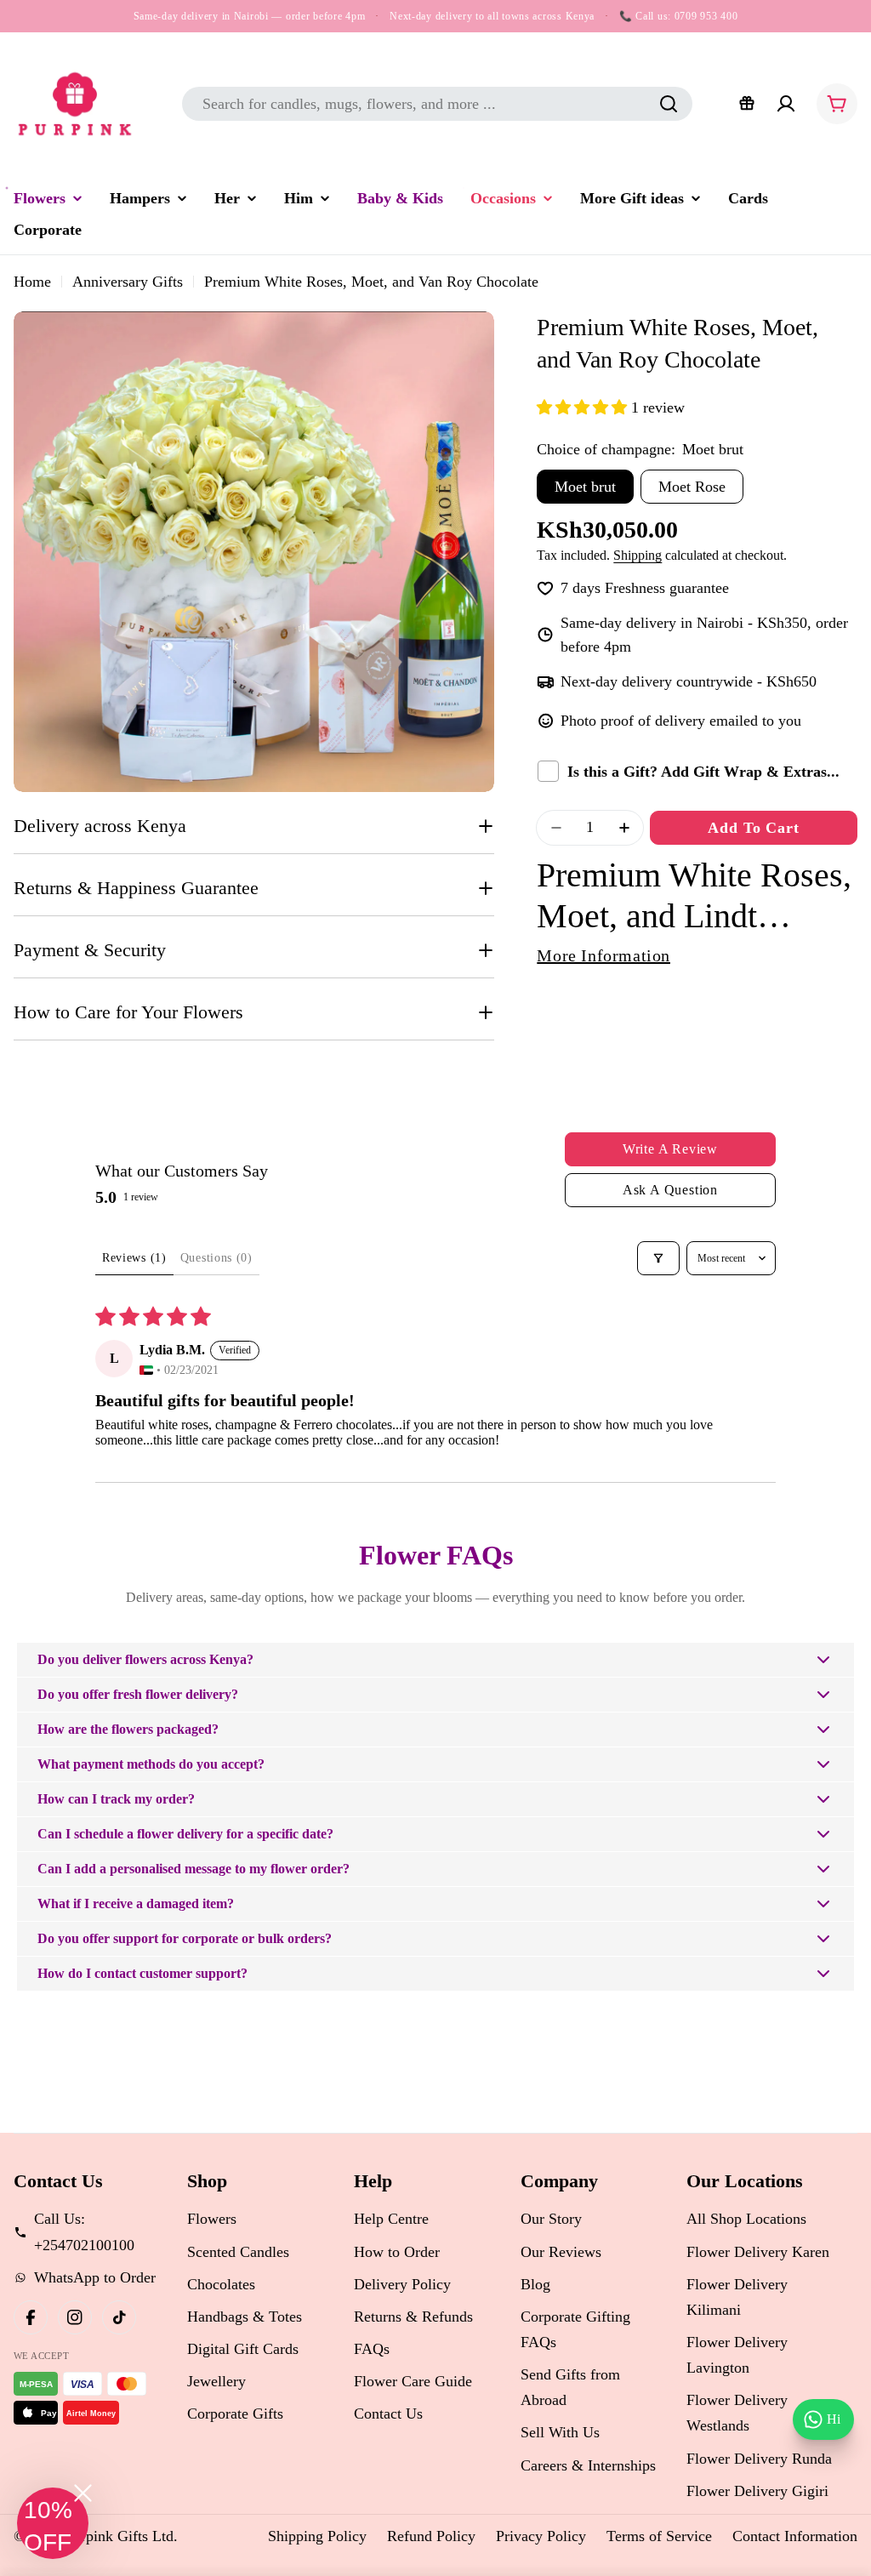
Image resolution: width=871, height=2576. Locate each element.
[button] (584, 407)
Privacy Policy (541, 2536)
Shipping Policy (317, 2536)
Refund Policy (431, 2536)
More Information (603, 955)
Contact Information (795, 2536)
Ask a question (670, 1190)
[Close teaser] (83, 2493)
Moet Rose (692, 487)
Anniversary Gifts (128, 282)
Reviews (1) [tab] (134, 1258)
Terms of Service (659, 2536)
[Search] (669, 104)
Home (32, 282)
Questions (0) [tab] (216, 1258)
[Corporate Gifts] (747, 104)
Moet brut (585, 487)
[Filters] (658, 1258)
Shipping (638, 556)
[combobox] (437, 104)
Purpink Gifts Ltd (119, 2536)
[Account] (786, 104)
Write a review (670, 1149)
